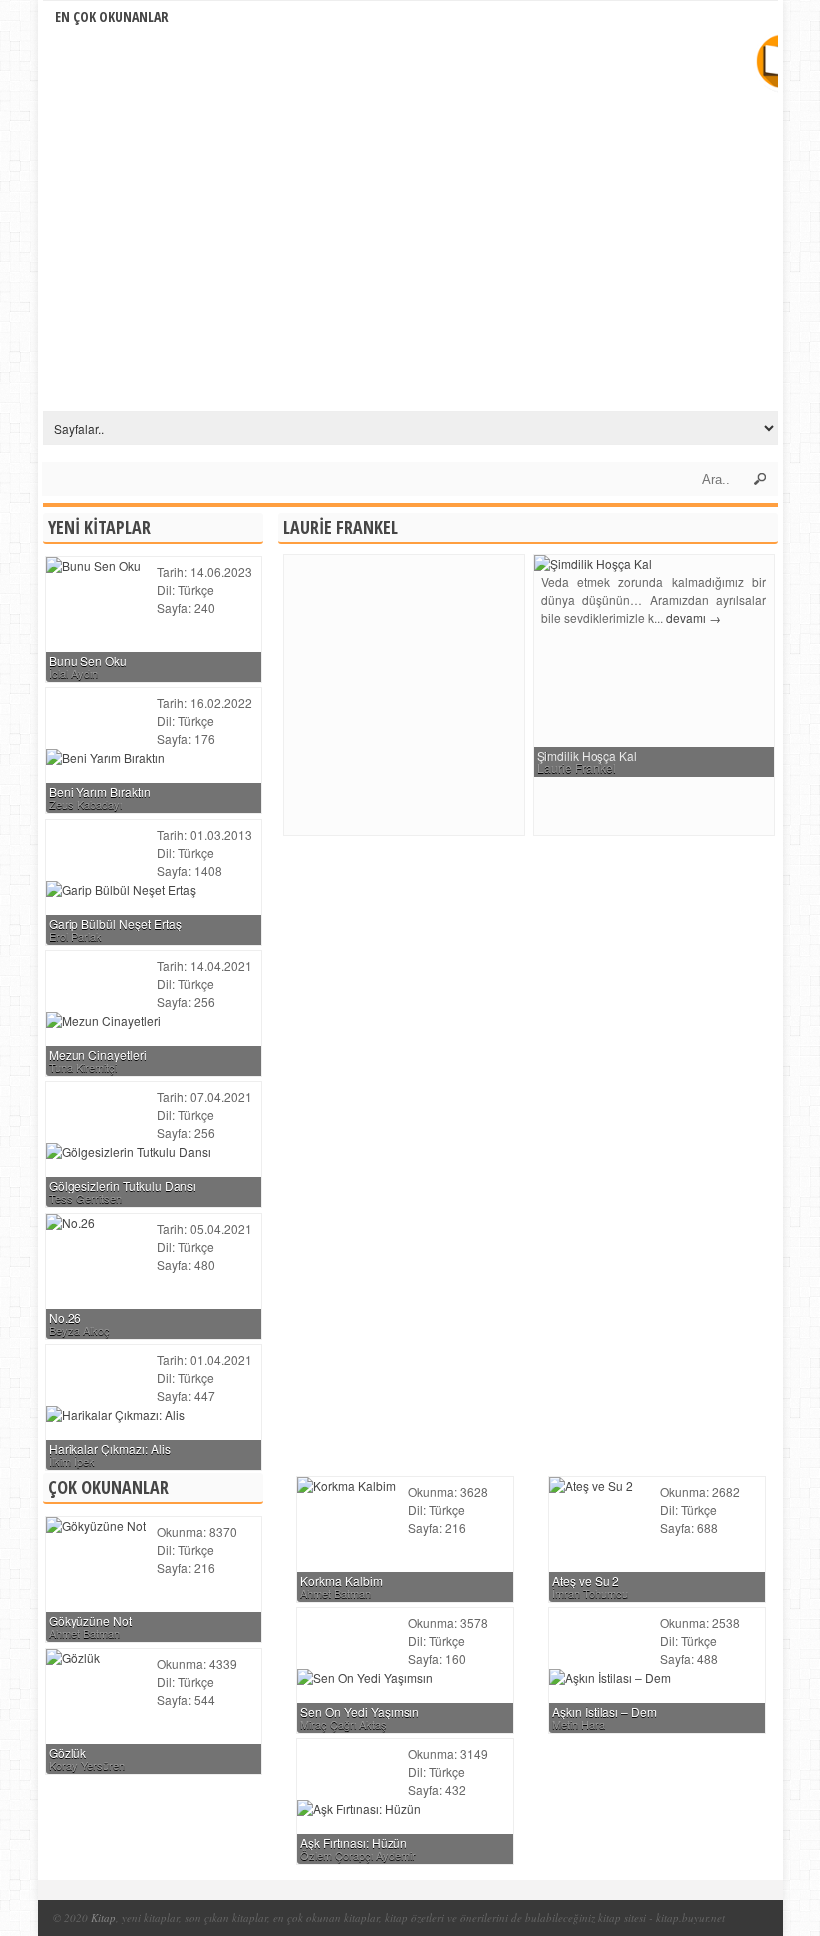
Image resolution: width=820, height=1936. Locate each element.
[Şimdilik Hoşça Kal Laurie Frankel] (593, 563)
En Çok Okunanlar (112, 16)
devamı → (693, 617)
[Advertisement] (452, 695)
